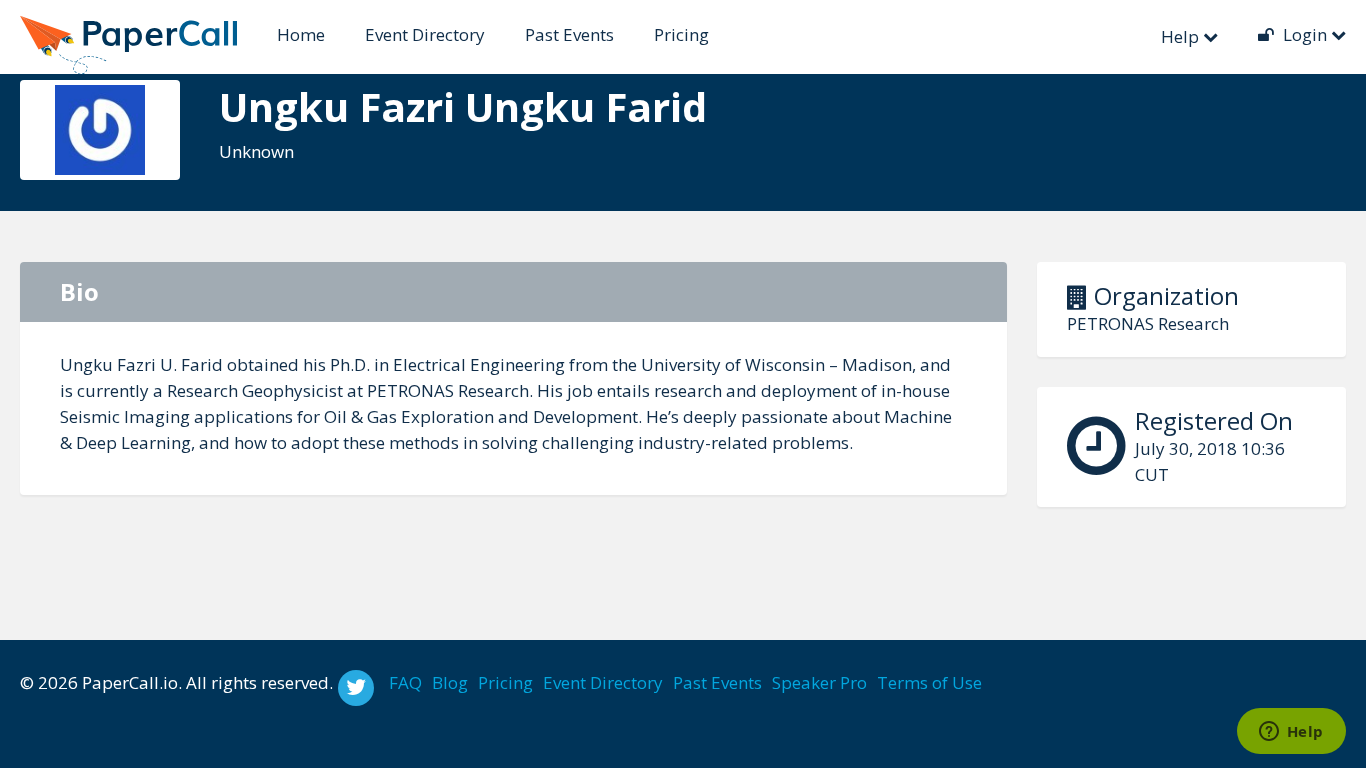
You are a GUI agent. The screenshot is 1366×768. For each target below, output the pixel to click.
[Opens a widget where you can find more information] (1291, 733)
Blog (450, 682)
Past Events (569, 34)
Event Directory (425, 34)
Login (1305, 34)
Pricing (681, 34)
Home (301, 34)
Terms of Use (929, 682)
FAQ (405, 682)
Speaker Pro (819, 682)
